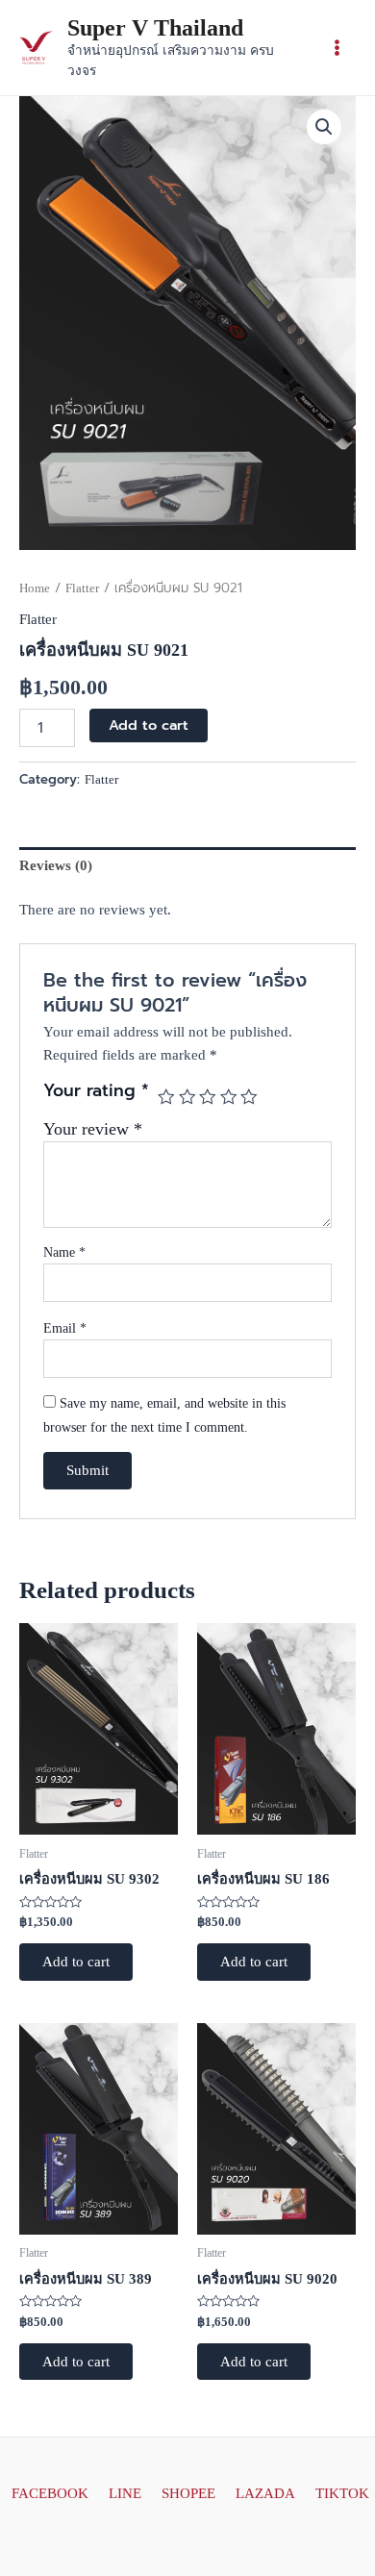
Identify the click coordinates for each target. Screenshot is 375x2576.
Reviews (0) (56, 865)
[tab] (187, 866)
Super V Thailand (155, 28)
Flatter (82, 588)
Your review (93, 1129)
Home (35, 588)
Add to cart (149, 725)
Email (65, 1328)
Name (64, 1252)
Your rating (96, 1092)
